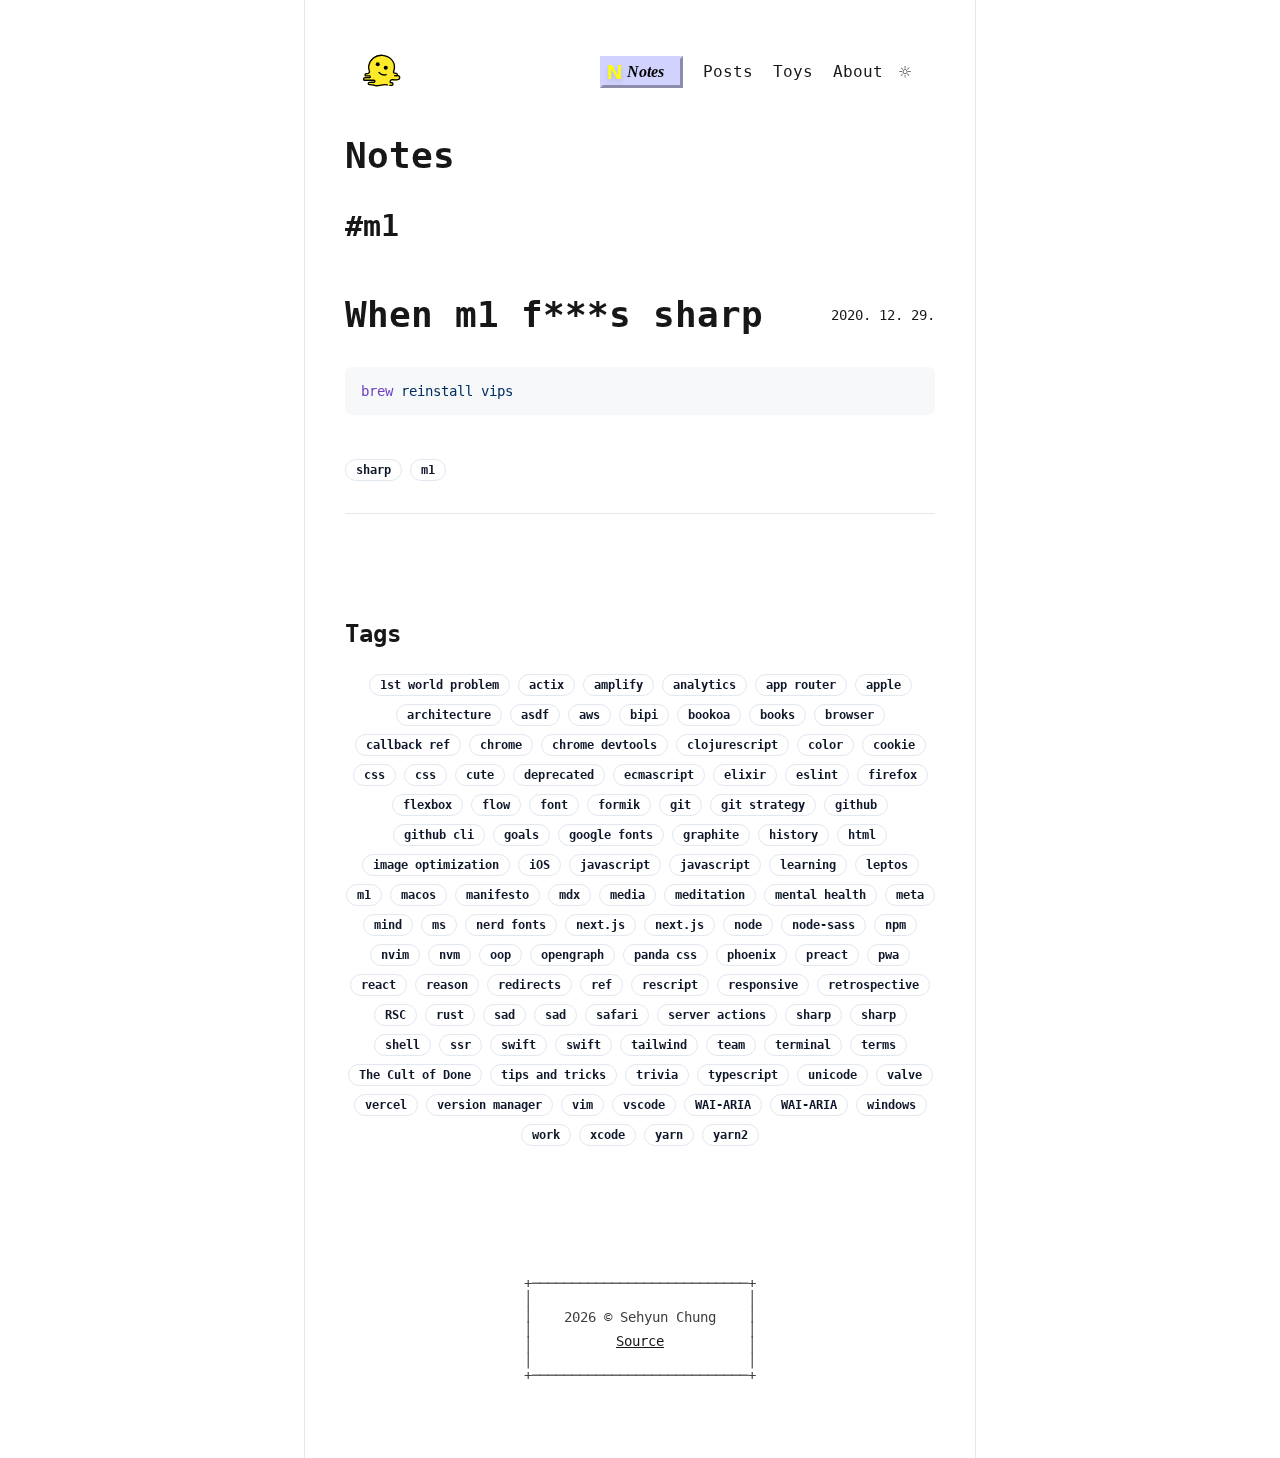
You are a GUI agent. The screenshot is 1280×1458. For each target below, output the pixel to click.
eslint (817, 775)
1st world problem (439, 685)
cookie (894, 745)
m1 (428, 470)
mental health (820, 895)
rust (450, 1015)
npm (895, 925)
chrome (501, 745)
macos (418, 895)
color (825, 745)
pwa (888, 955)
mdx (569, 895)
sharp (373, 470)
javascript (615, 865)
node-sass (823, 925)
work (546, 1135)
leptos (887, 865)
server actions (717, 1015)
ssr (460, 1045)
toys (793, 71)
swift (518, 1045)
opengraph (572, 955)
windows (891, 1105)
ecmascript (659, 775)
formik (619, 805)
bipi (644, 715)
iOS (539, 865)
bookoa (709, 715)
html (862, 835)
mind (388, 925)
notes (400, 155)
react (378, 985)
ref (601, 985)
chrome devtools (604, 745)
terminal (803, 1045)
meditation (710, 895)
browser (849, 715)
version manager (489, 1105)
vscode (644, 1105)
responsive (763, 985)
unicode (832, 1075)
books (777, 715)
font (554, 805)
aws (589, 715)
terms (878, 1045)
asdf (535, 715)
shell (402, 1045)
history (793, 835)
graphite (711, 835)
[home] (381, 72)
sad (504, 1015)
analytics (704, 685)
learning (808, 865)
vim (582, 1105)
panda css (665, 955)
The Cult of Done (415, 1075)
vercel (386, 1105)
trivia (657, 1075)
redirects (529, 985)
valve (904, 1075)
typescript (743, 1075)
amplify (618, 685)
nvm (449, 955)
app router (801, 685)
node (748, 925)
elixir (745, 775)
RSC (395, 1015)
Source (640, 1341)
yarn (669, 1135)
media (627, 895)
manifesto (497, 895)
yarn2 (730, 1135)
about (858, 71)
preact (827, 955)
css (374, 775)
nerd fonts (511, 925)
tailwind (659, 1045)
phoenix (751, 955)
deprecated (559, 775)
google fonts (611, 835)
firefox (892, 775)
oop (500, 955)
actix (546, 685)
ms (439, 925)
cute (480, 775)
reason (447, 985)
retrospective (873, 985)
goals (521, 835)
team (731, 1045)
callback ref (408, 745)
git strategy (763, 805)
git (680, 805)
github (856, 805)
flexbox (427, 805)
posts (728, 71)
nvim (395, 955)
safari (617, 1015)
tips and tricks (553, 1075)
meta (910, 895)
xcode (607, 1135)
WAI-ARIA (723, 1105)
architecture (449, 715)
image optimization (436, 865)
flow (496, 805)
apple (883, 685)
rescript (670, 985)
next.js (600, 925)
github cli (439, 835)
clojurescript (732, 745)
